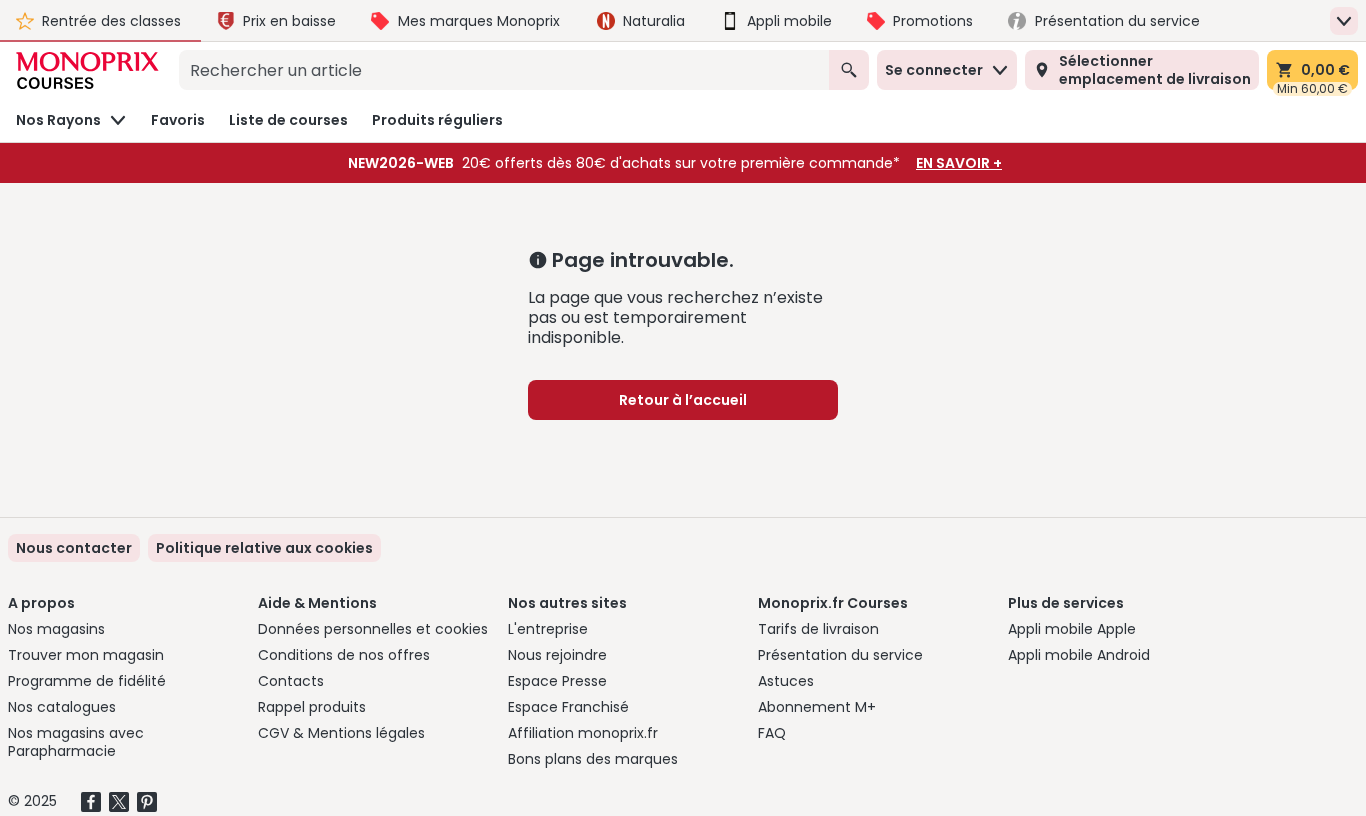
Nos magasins (56, 629)
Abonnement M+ (817, 707)
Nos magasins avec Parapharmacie (76, 742)
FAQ (772, 733)
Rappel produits (312, 707)
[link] (264, 548)
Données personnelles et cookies (373, 629)
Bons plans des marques (593, 759)
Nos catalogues (62, 707)
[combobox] (504, 70)
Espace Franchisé (568, 707)
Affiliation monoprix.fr (583, 733)
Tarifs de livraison (818, 629)
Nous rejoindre (557, 655)
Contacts (291, 681)
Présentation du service (840, 655)
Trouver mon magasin (86, 655)
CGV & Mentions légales (341, 733)
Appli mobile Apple (1072, 629)
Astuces (786, 681)
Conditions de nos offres (344, 655)
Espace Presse (557, 681)
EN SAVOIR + (959, 163)
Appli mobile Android (1079, 655)
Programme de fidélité (87, 681)
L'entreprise (548, 629)
